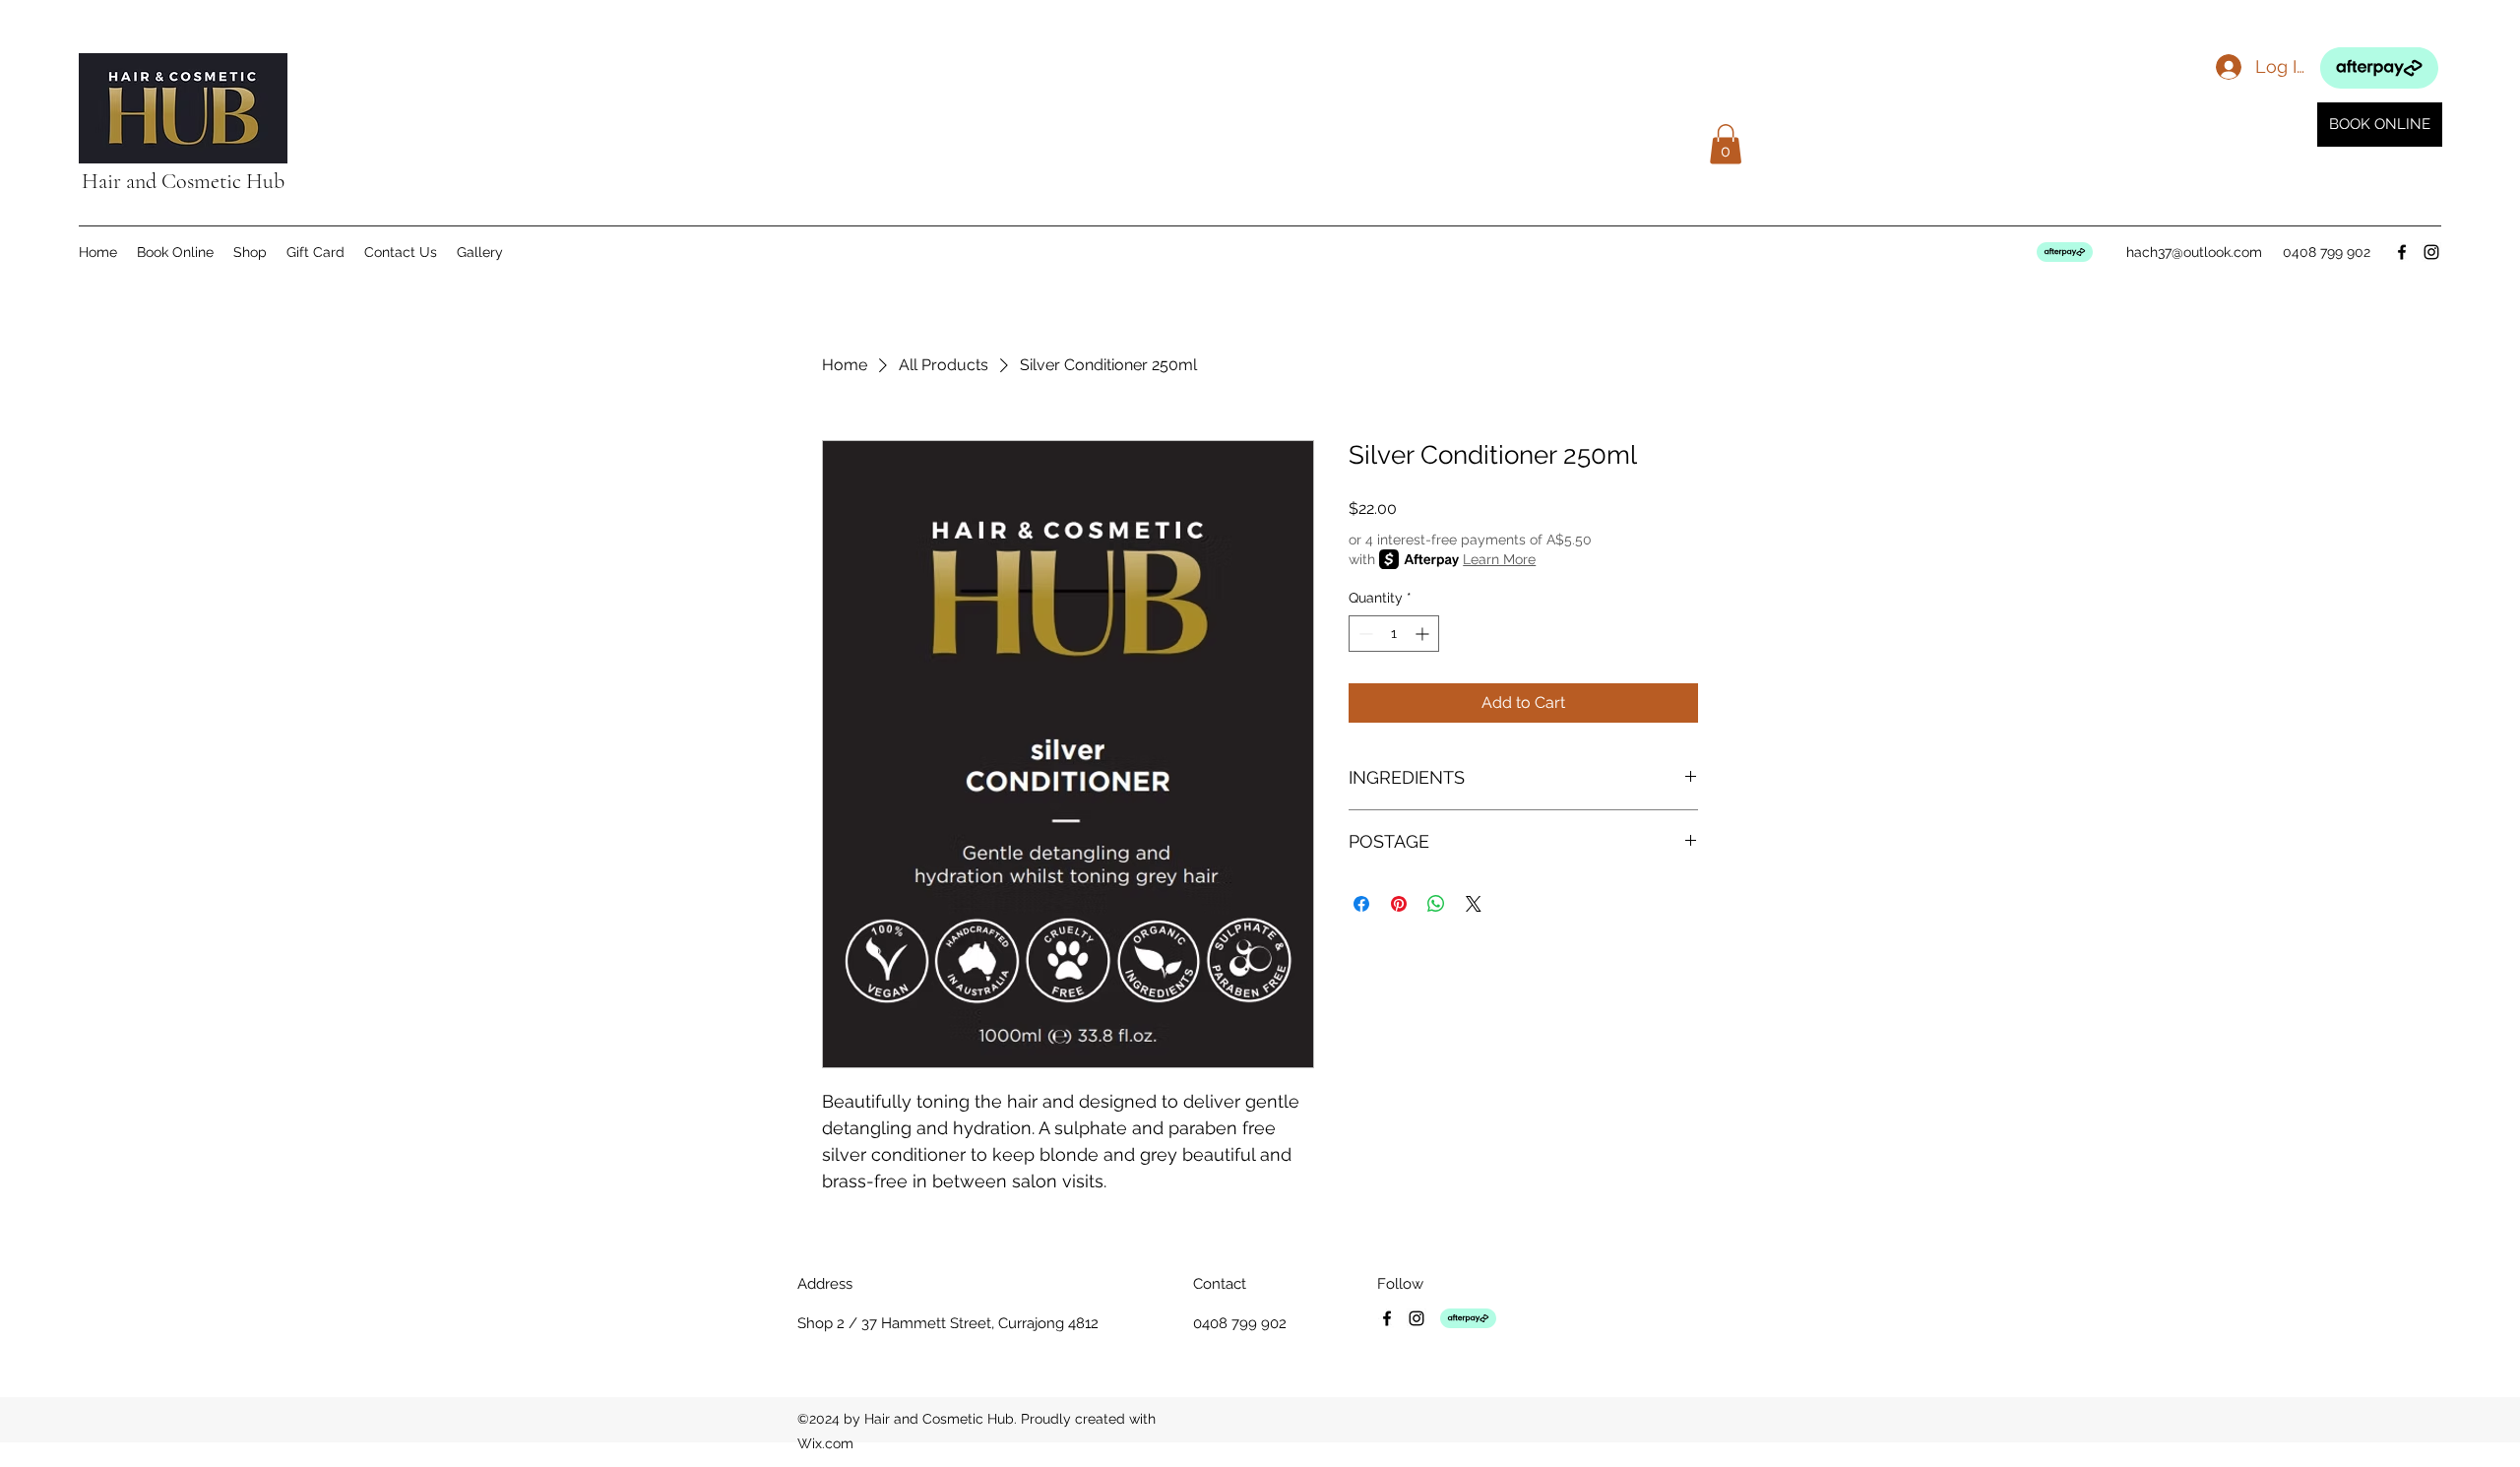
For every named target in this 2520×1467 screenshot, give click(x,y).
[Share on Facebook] (1361, 904)
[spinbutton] (1394, 634)
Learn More (1499, 559)
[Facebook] (2402, 252)
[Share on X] (1474, 904)
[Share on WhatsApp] (1436, 904)
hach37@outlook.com (2194, 252)
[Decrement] (1364, 634)
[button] (1726, 144)
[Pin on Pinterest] (1399, 904)
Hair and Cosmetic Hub (183, 181)
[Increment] (1424, 634)
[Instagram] (2431, 252)
